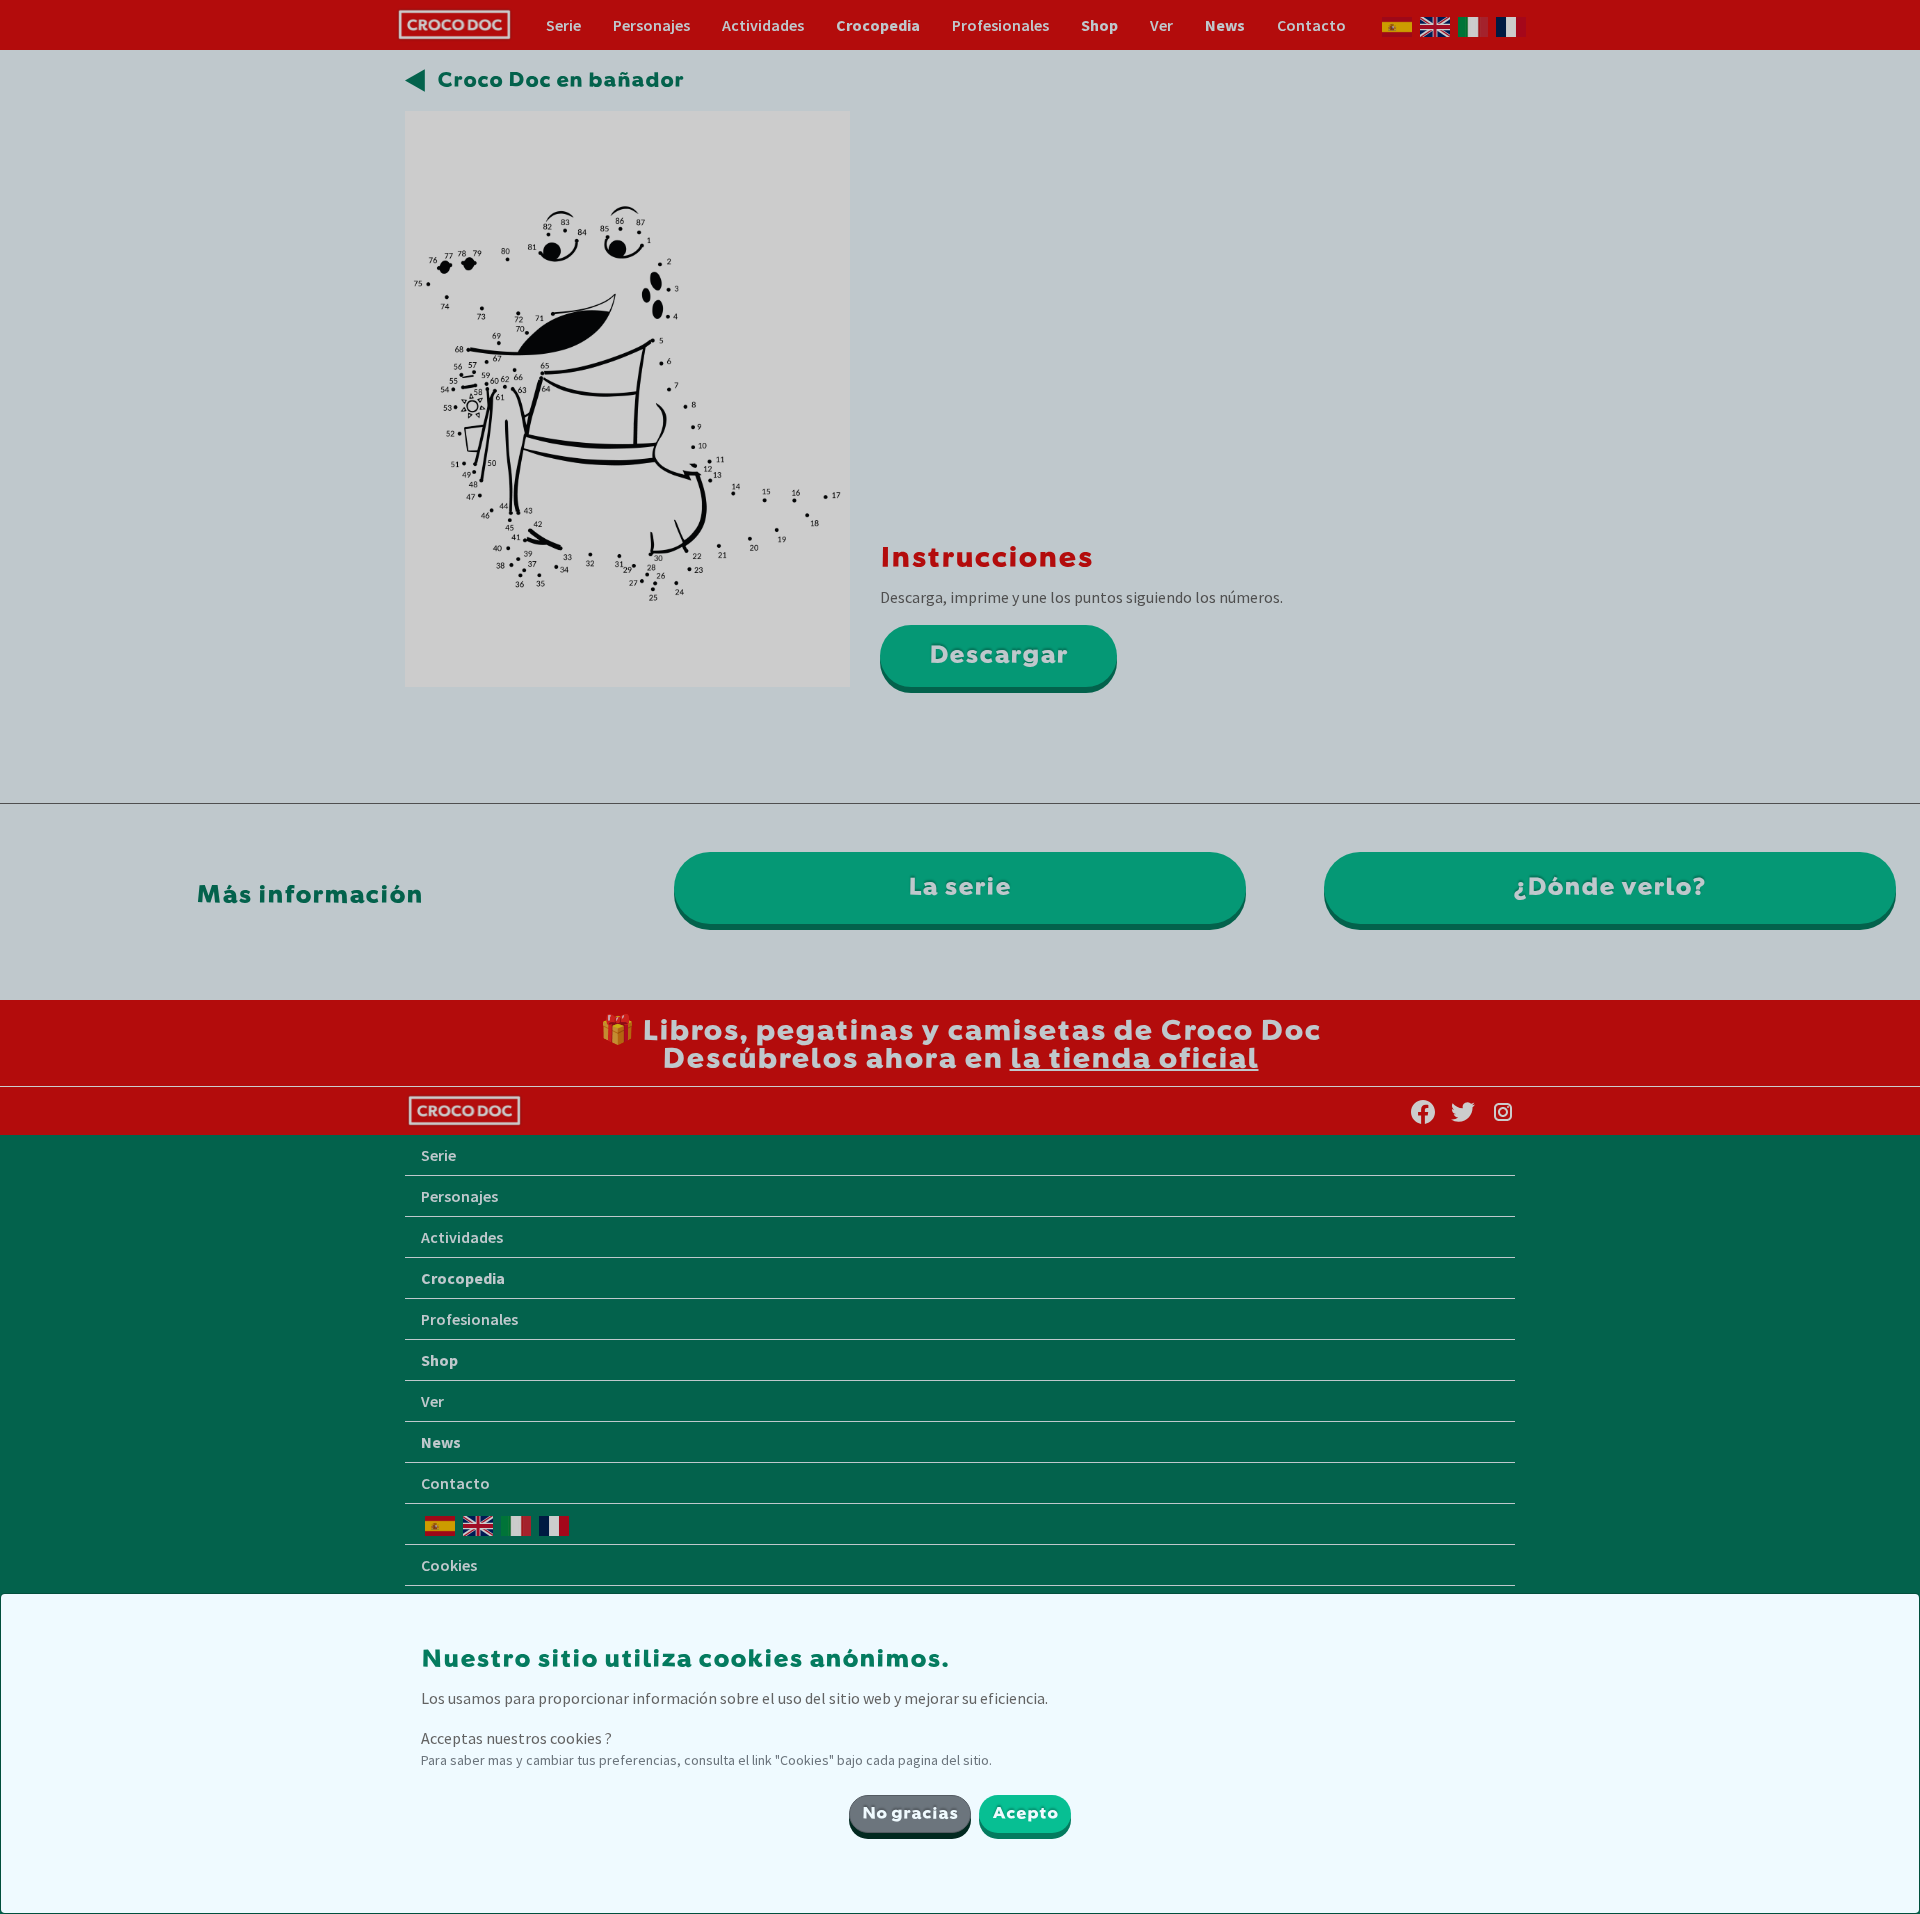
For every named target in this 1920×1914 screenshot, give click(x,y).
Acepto (1025, 1814)
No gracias (910, 1814)
